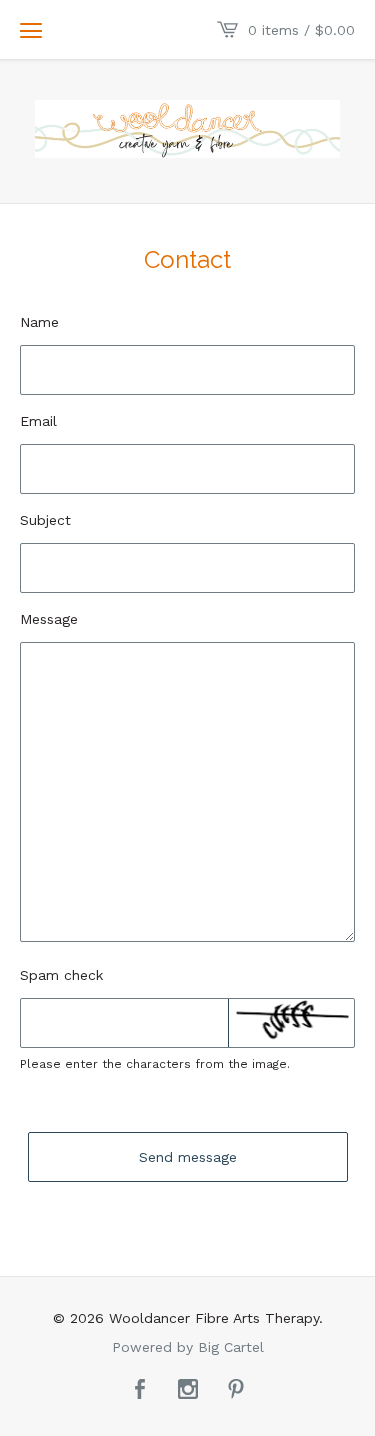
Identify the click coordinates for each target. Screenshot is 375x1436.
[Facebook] (140, 1391)
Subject (45, 520)
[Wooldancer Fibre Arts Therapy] (187, 129)
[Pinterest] (236, 1391)
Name (39, 322)
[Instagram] (188, 1391)
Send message (188, 1157)
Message (49, 619)
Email (38, 421)
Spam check (61, 975)
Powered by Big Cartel (188, 1347)
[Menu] (31, 30)
